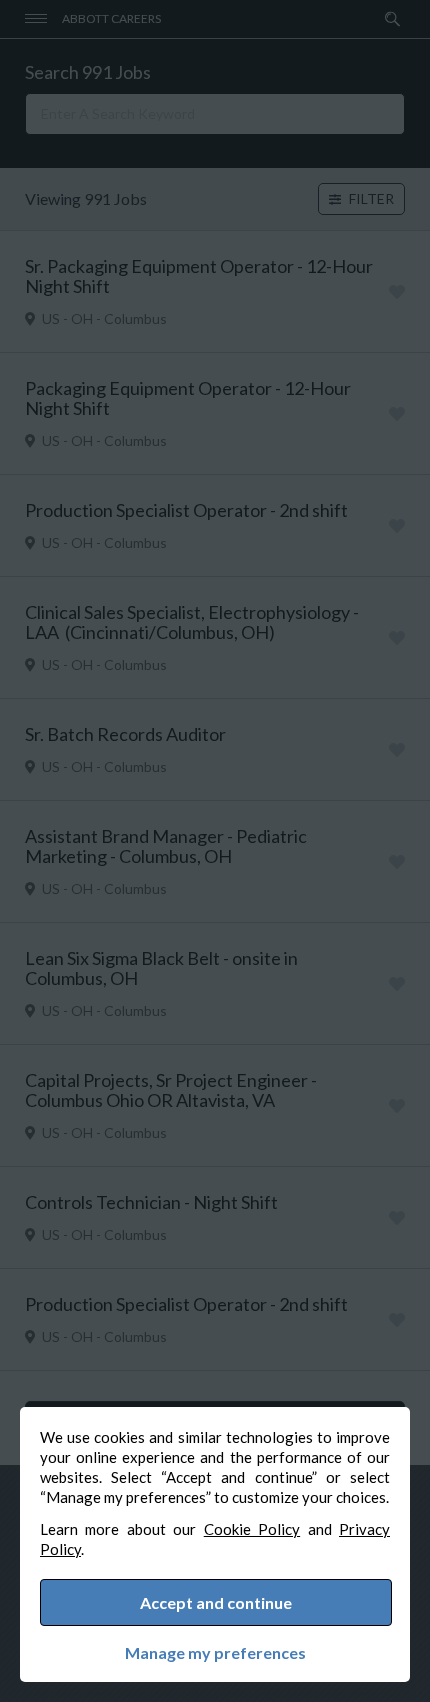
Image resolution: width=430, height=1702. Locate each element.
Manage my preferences (215, 1653)
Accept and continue (216, 1602)
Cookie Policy (252, 1529)
